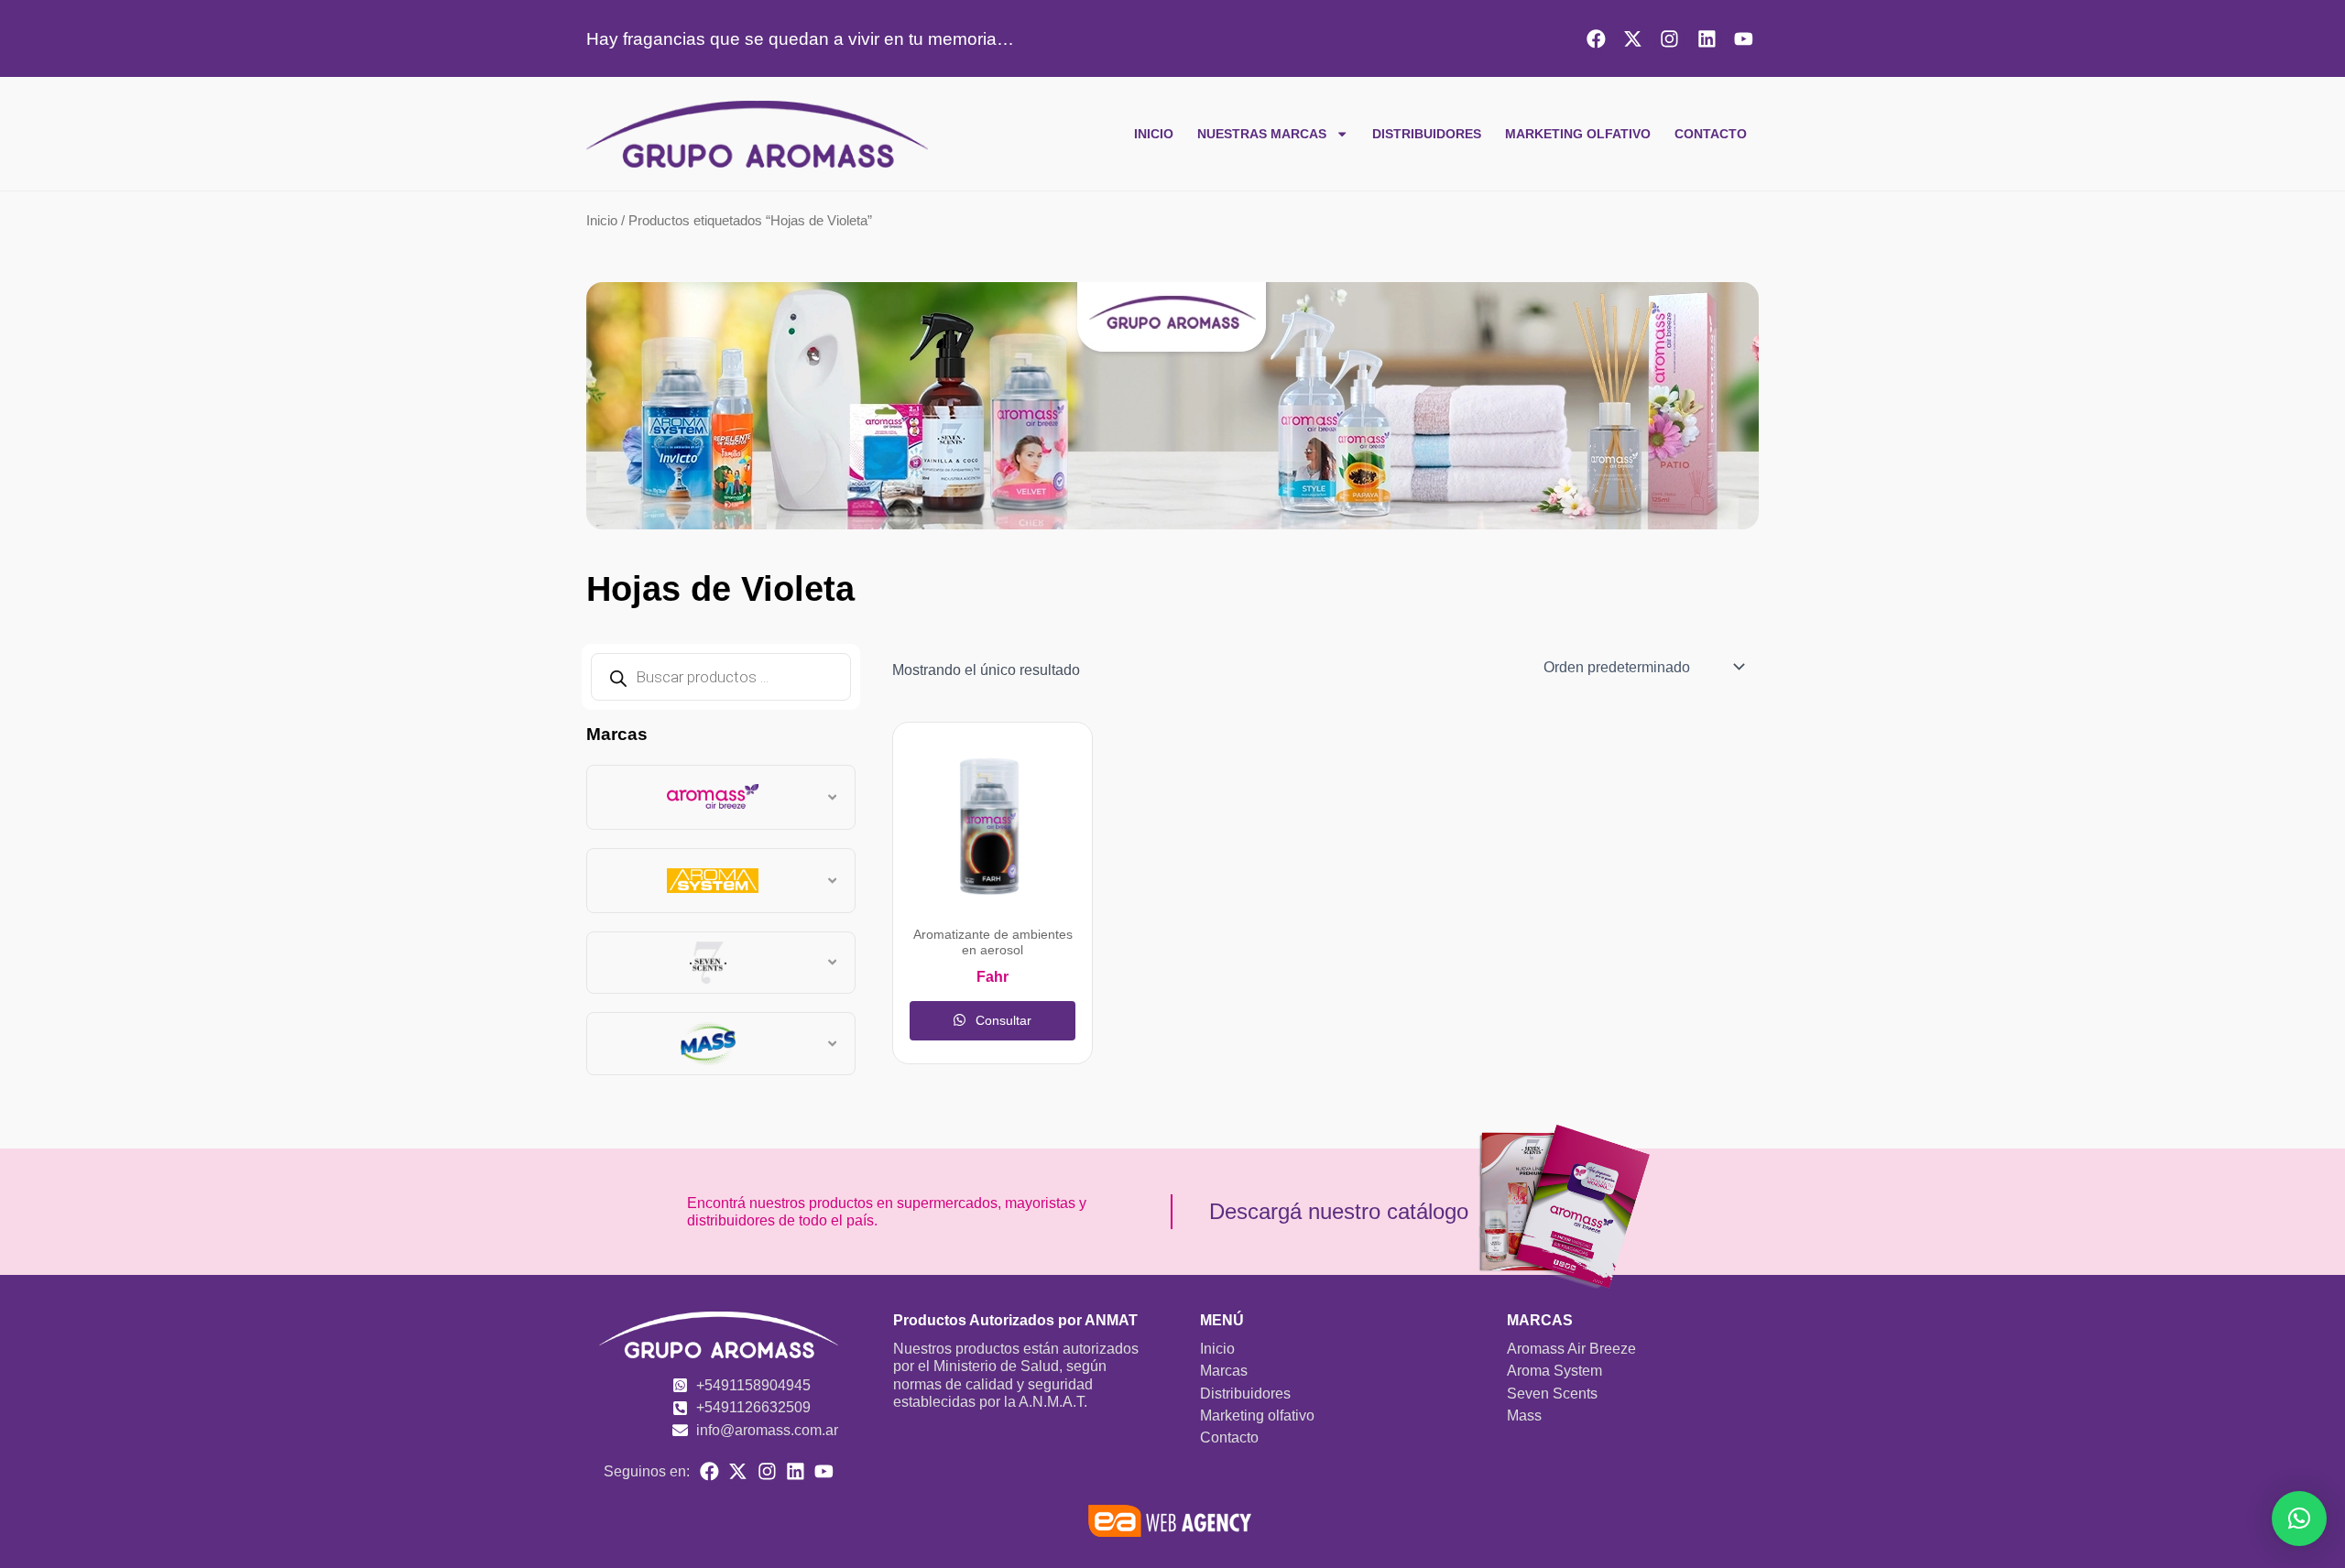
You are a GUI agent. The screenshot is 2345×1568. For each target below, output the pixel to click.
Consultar (1002, 1020)
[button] (2299, 1519)
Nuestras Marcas (1262, 134)
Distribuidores (1427, 134)
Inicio (1154, 134)
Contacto (1711, 134)
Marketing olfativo (1578, 134)
